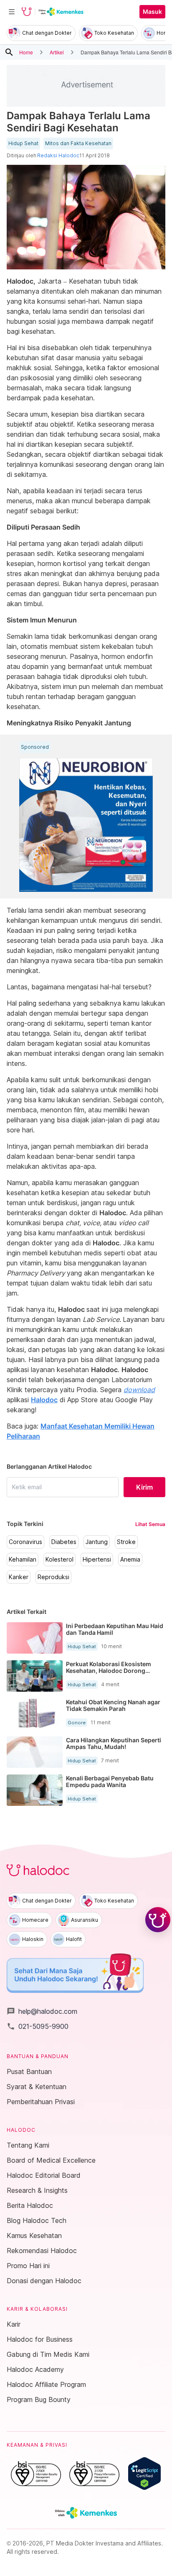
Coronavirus (25, 1542)
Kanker (19, 1577)
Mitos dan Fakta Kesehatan (78, 143)
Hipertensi (97, 1559)
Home (26, 52)
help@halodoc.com (42, 2011)
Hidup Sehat (23, 143)
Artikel (57, 52)
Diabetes (64, 1542)
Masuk (152, 12)
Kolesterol (59, 1559)
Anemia (130, 1559)
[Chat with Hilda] (158, 1920)
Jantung (97, 1542)
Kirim (144, 1487)
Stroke (126, 1542)
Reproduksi (53, 1577)
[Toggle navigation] (12, 12)
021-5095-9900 (38, 2026)
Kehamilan (23, 1559)
